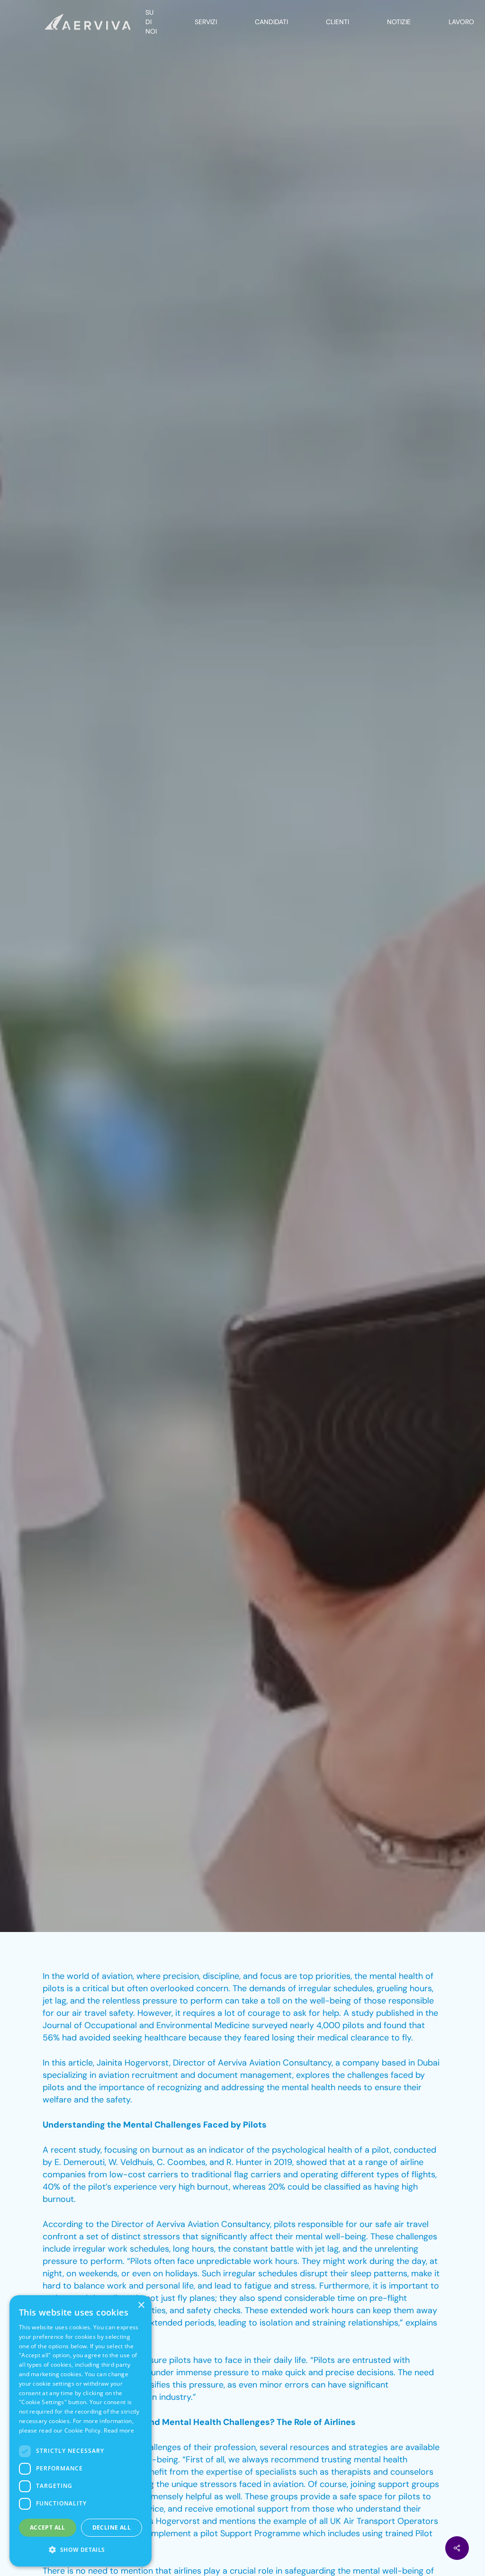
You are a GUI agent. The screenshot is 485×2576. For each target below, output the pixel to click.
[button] (81, 2550)
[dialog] (81, 2431)
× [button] (141, 2305)
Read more (119, 2430)
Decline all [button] (112, 2527)
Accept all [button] (48, 2527)
